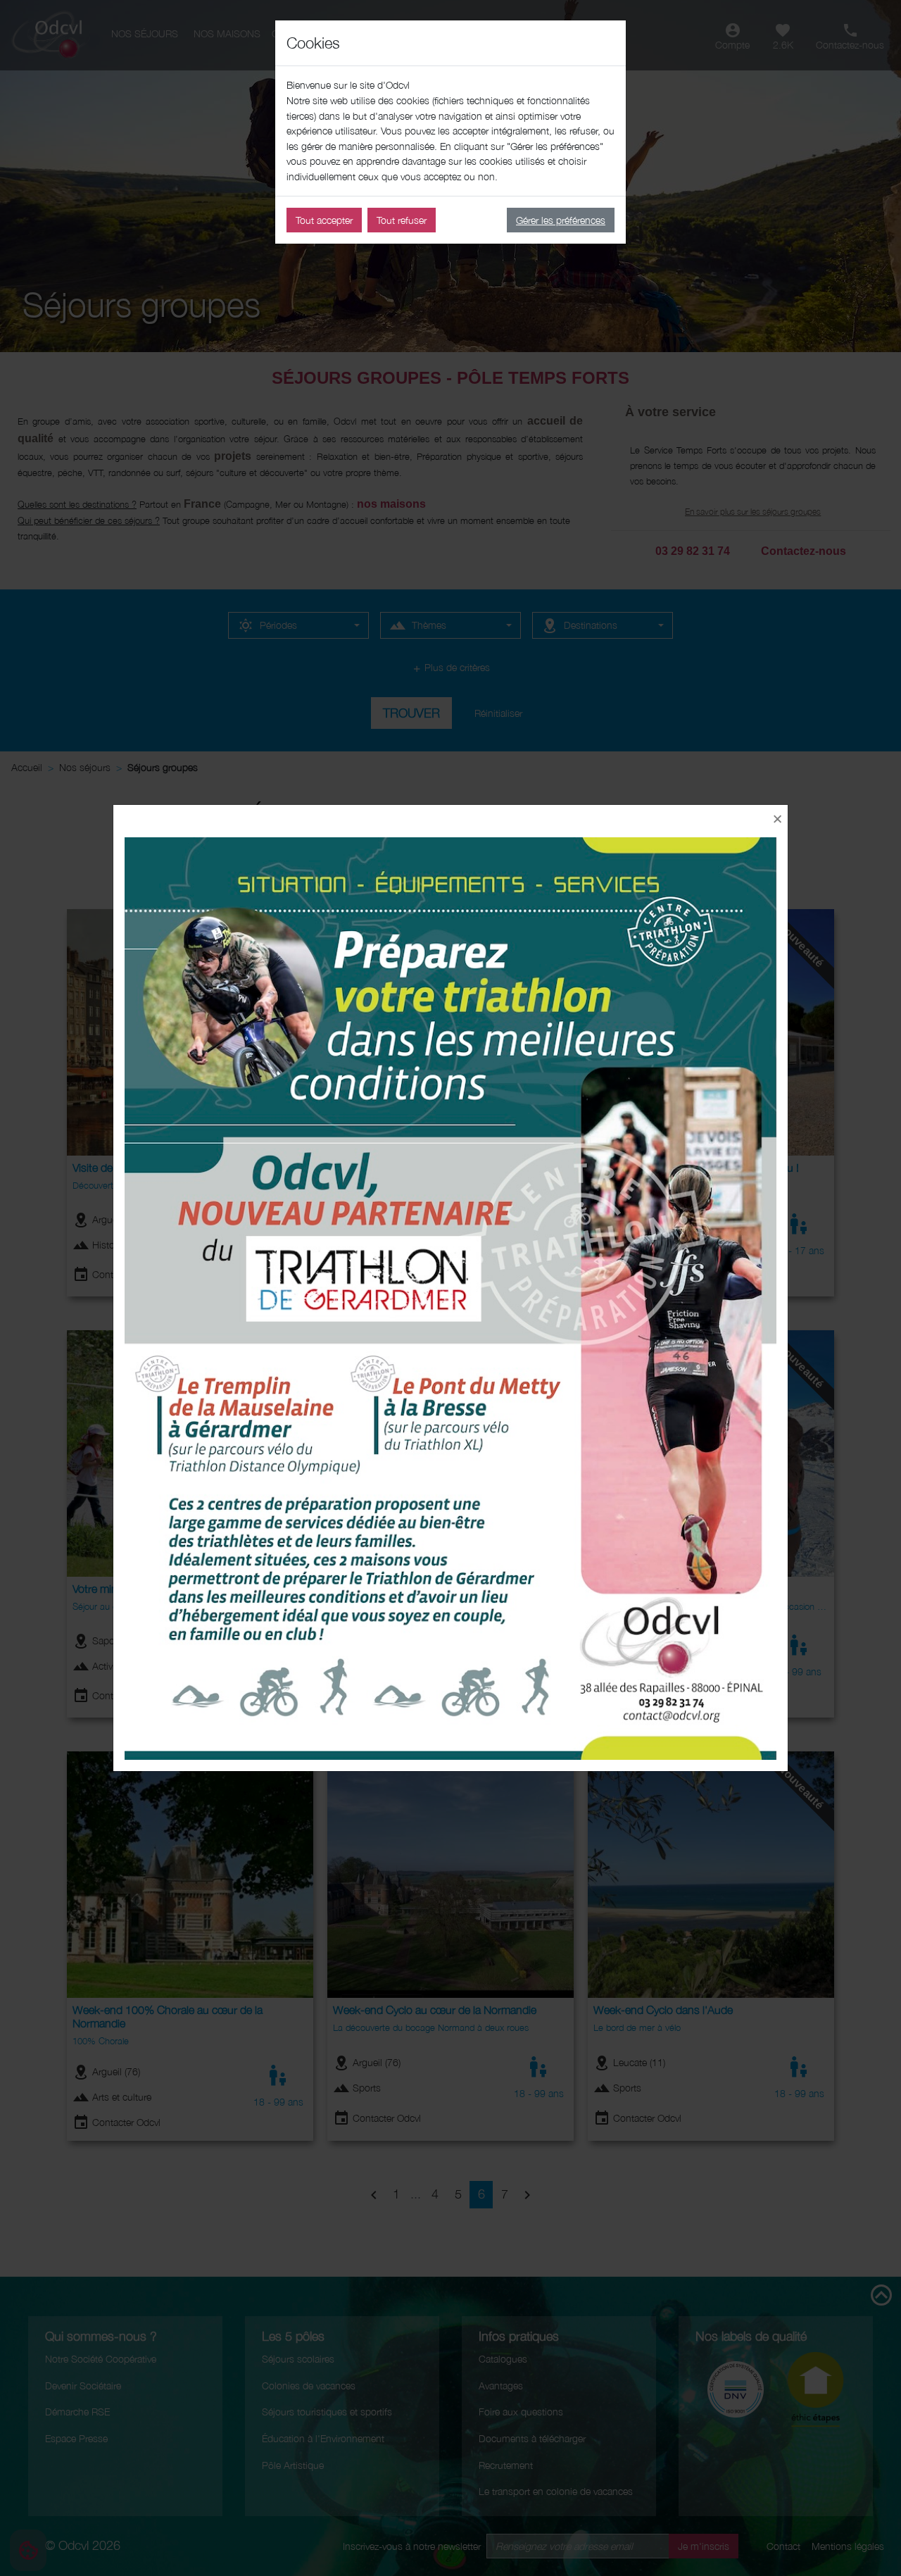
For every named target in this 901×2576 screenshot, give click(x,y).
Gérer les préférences (561, 220)
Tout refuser (402, 220)
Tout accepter (324, 220)
